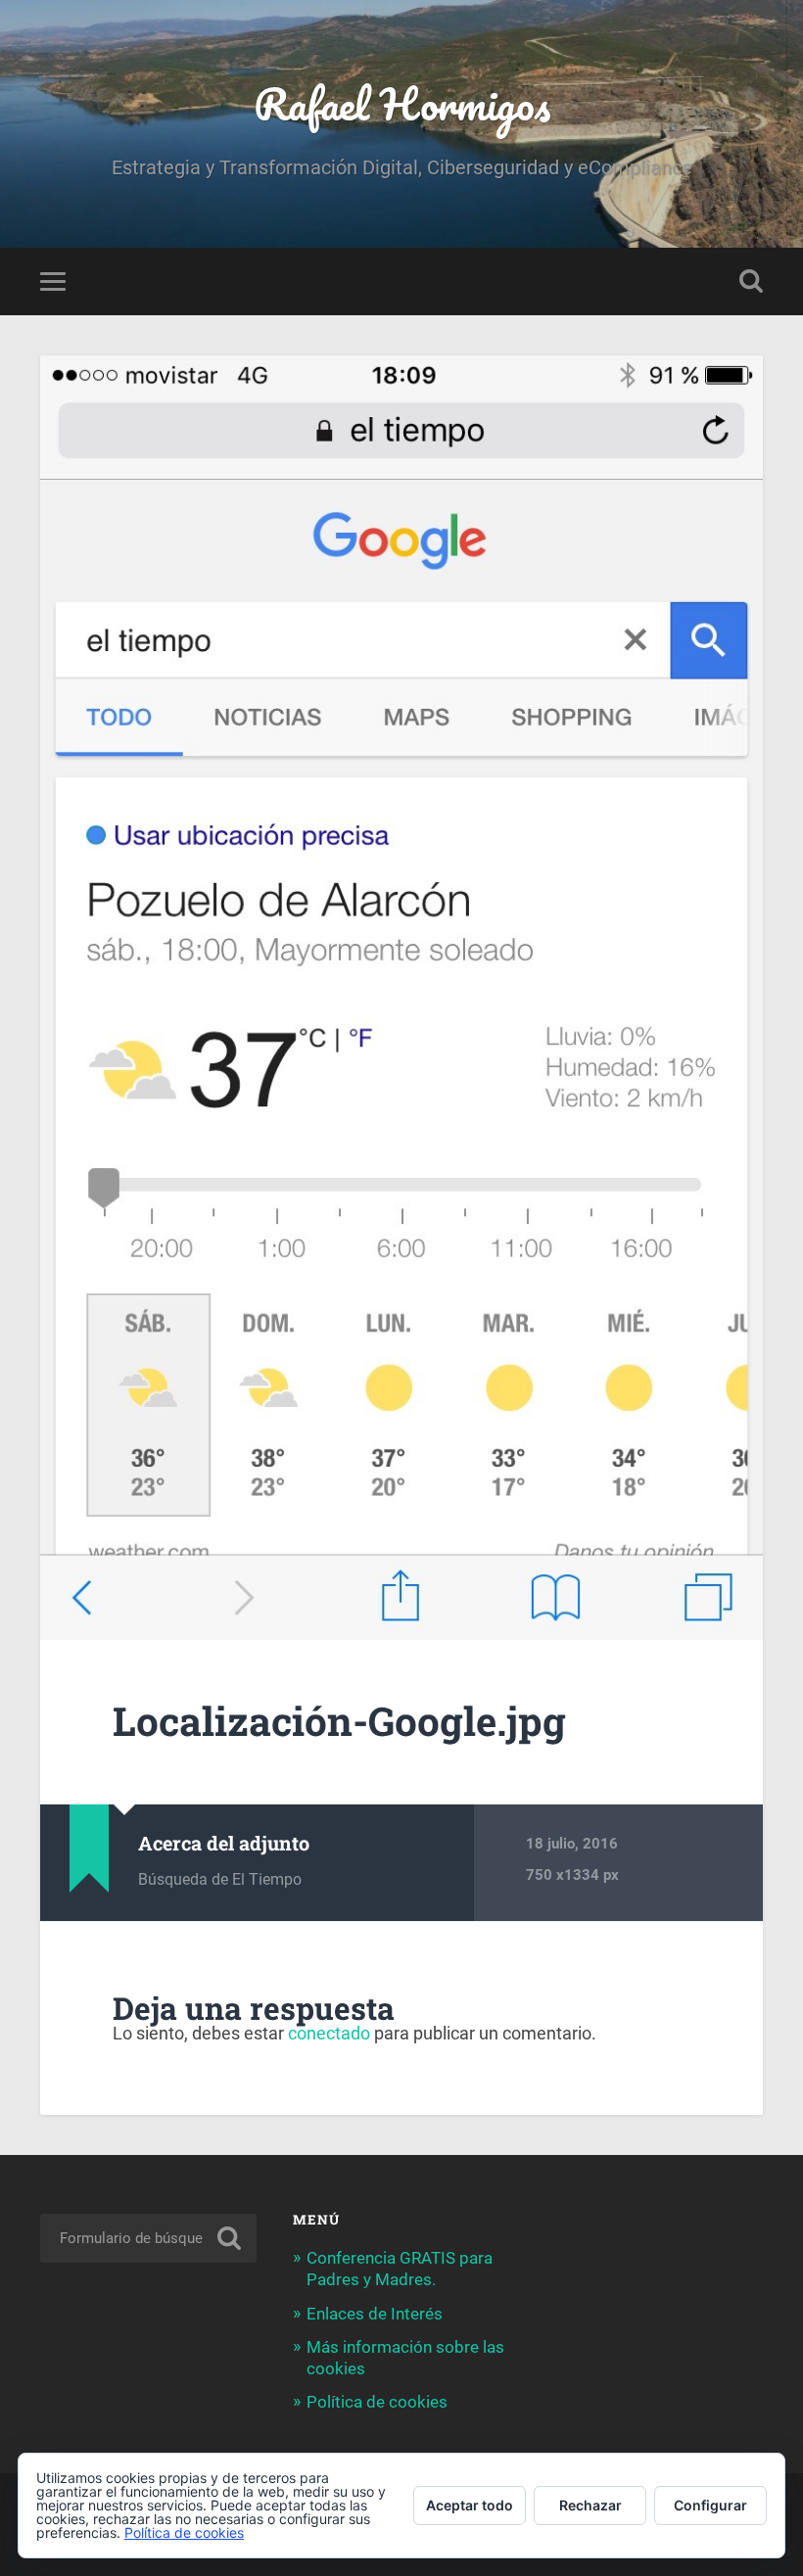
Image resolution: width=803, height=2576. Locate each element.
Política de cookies (377, 2402)
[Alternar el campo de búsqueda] (751, 281)
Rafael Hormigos (402, 103)
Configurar (710, 2505)
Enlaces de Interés (375, 2314)
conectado (329, 2033)
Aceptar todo (470, 2505)
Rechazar (590, 2505)
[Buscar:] (148, 2238)
